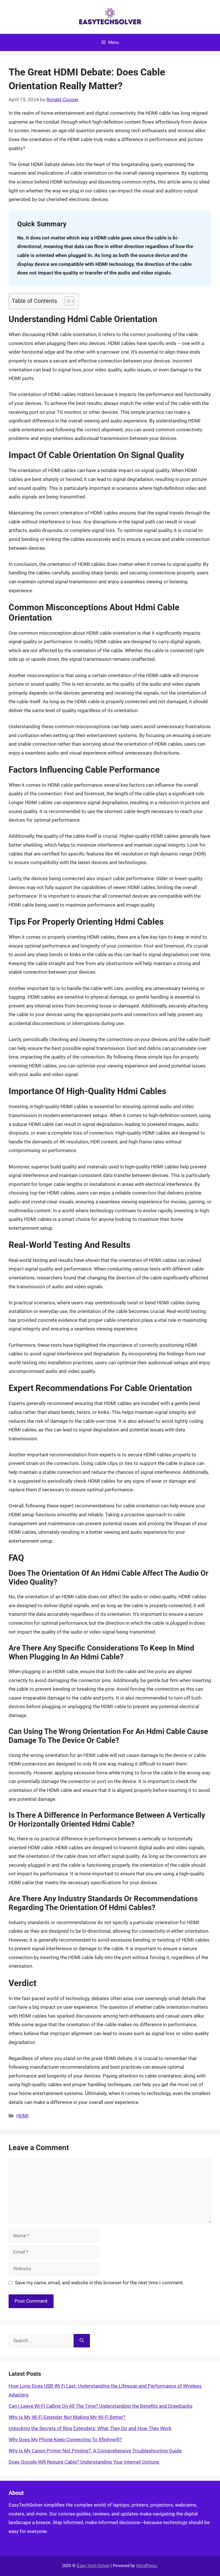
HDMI (22, 2116)
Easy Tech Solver (93, 2566)
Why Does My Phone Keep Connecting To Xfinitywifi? (65, 2439)
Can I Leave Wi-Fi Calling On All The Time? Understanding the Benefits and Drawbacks (101, 2406)
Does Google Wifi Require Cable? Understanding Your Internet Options (84, 2462)
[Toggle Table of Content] (66, 301)
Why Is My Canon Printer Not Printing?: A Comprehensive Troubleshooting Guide (95, 2451)
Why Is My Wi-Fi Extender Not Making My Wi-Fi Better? (67, 2417)
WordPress (147, 2566)
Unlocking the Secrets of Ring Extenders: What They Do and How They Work (90, 2428)
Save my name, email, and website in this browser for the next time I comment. (99, 2283)
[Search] (82, 2341)
